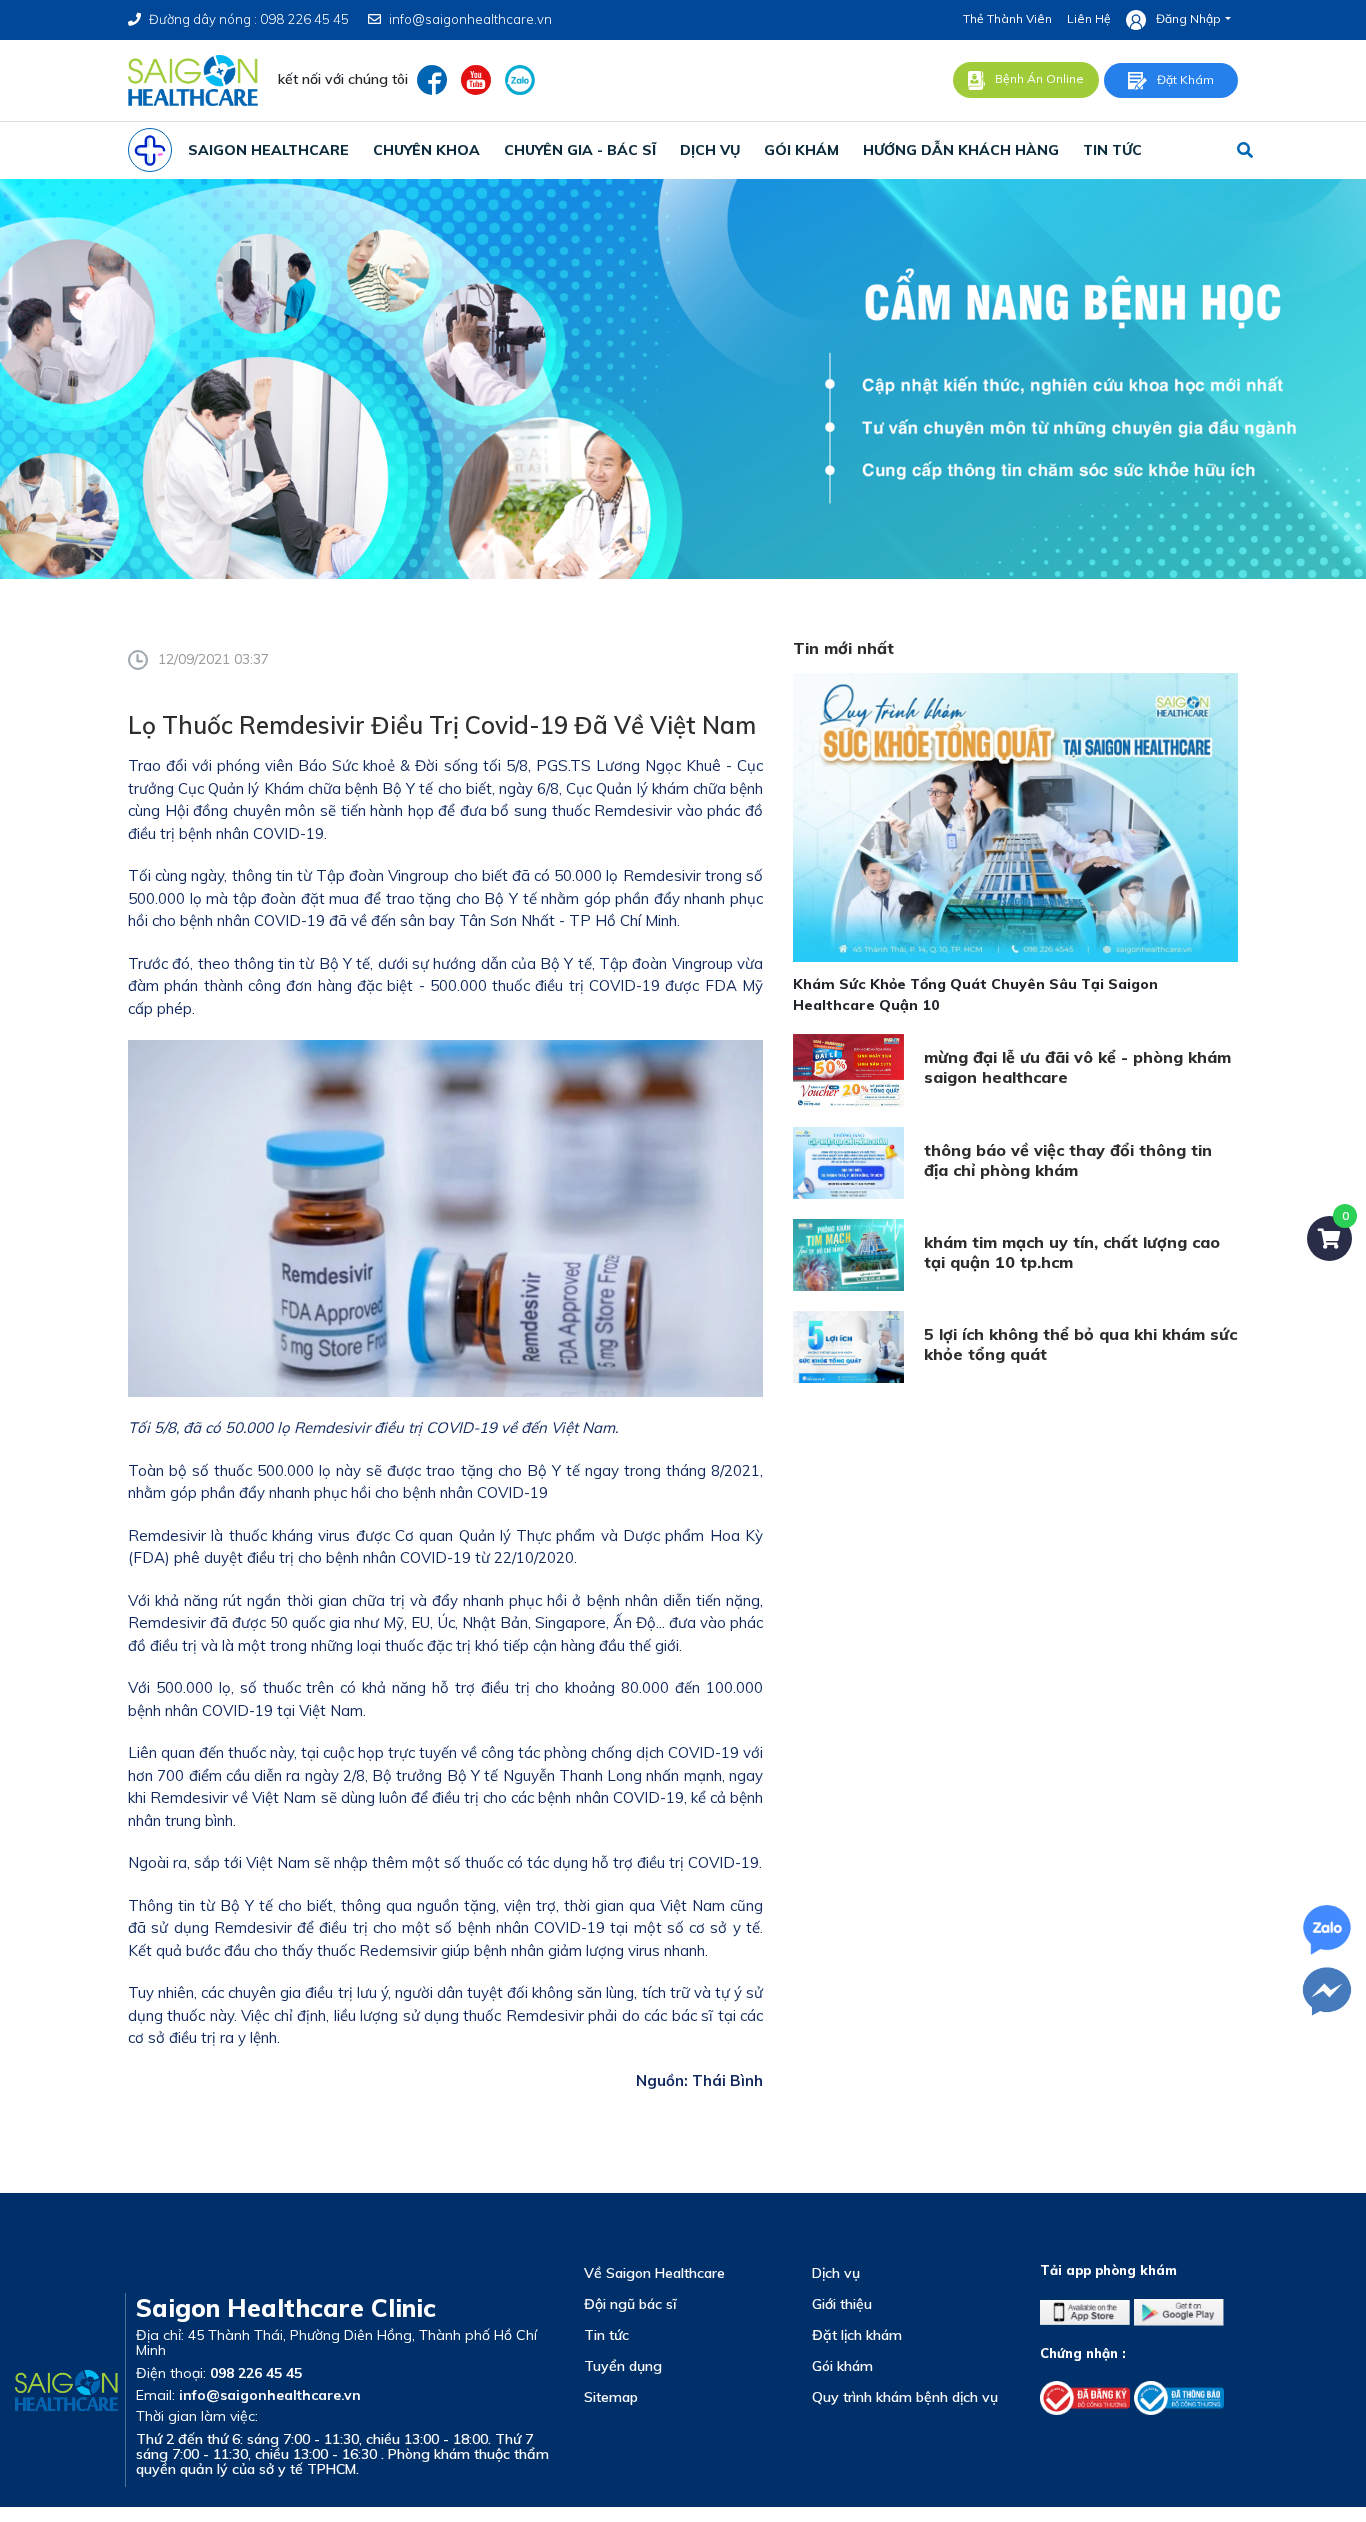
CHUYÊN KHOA (426, 150)
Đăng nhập (1188, 18)
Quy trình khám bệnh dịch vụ (905, 2397)
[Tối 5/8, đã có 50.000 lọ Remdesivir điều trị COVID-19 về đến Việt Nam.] (445, 1217)
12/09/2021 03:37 (213, 659)
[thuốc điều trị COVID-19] (662, 986)
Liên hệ (1089, 18)
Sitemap (611, 2397)
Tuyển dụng (623, 2366)
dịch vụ (710, 150)
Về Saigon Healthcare (654, 2273)
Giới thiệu (842, 2304)
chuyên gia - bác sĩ (580, 150)
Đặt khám (1185, 79)
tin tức (1112, 150)
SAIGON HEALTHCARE (268, 150)
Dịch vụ (836, 2273)
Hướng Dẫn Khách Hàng (961, 150)
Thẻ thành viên (1007, 18)
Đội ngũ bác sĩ (630, 2304)
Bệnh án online (1039, 78)
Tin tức (606, 2335)
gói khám (801, 150)
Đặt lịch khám (857, 2335)
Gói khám (842, 2366)
